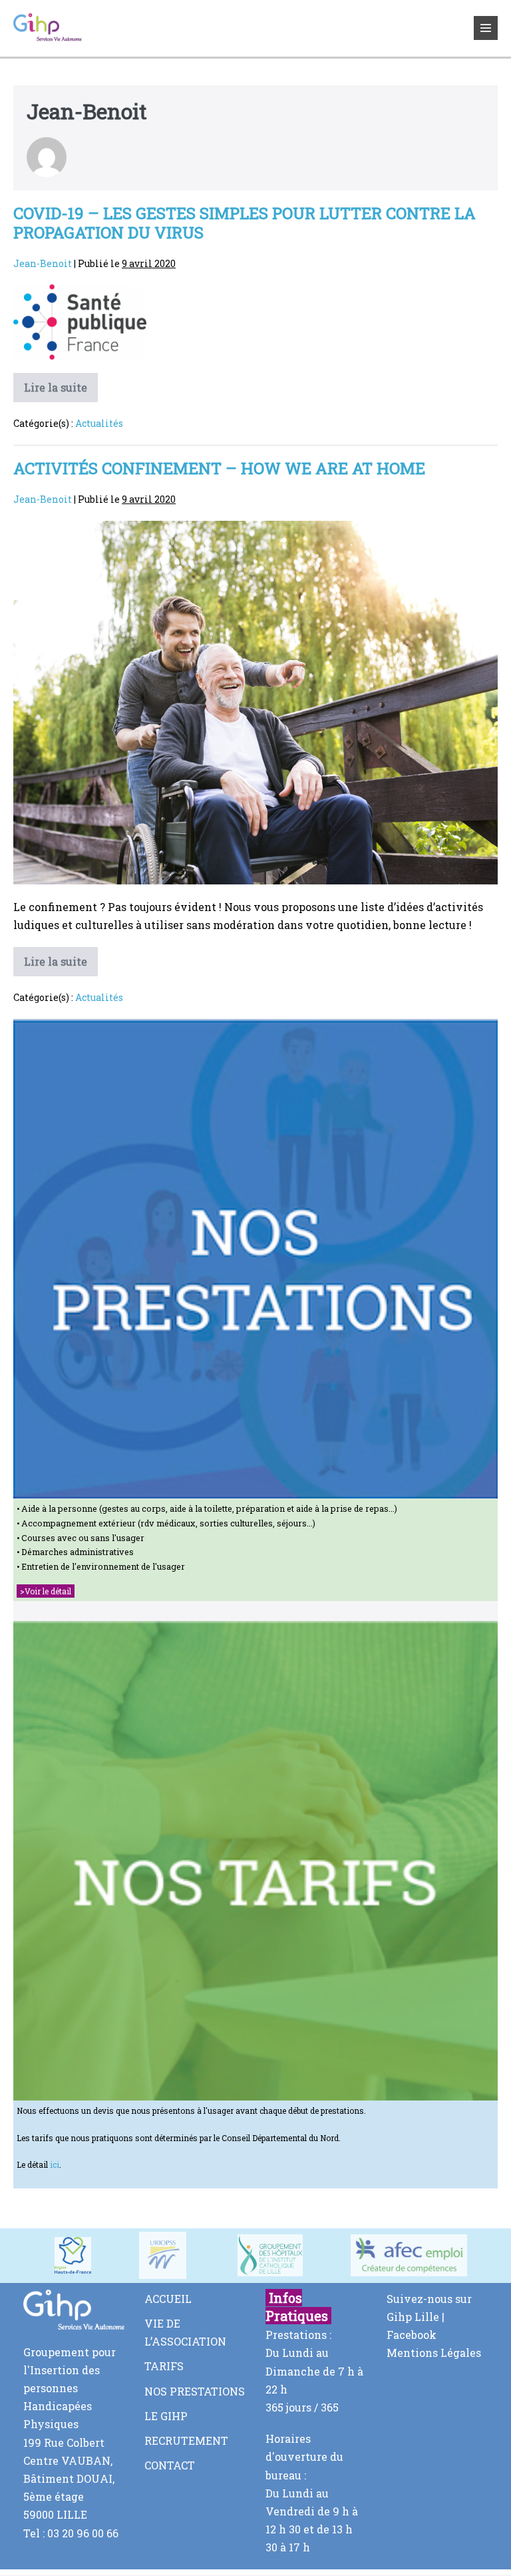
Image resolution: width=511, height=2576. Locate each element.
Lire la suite (61, 391)
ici (55, 2164)
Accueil (168, 2299)
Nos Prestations (195, 2391)
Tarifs (164, 2366)
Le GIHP (166, 2416)
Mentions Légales (434, 2353)
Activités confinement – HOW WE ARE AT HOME (219, 468)
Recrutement (186, 2440)
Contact (170, 2465)
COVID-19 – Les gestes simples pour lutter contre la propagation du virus (245, 223)
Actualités (99, 423)
